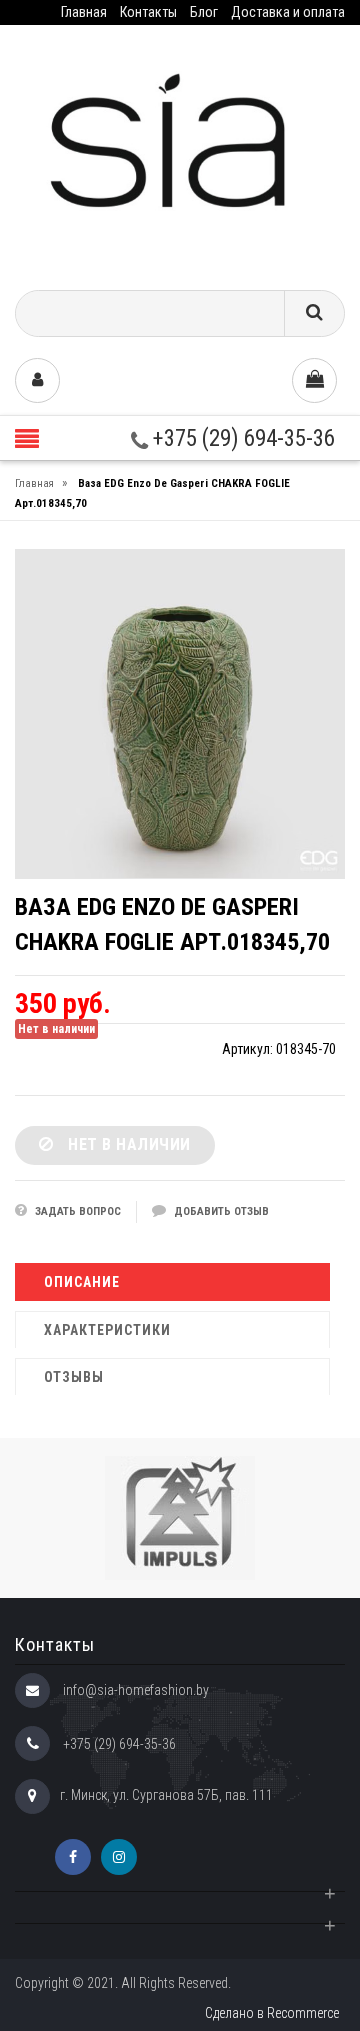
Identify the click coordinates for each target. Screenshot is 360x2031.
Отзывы (74, 1377)
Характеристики (107, 1330)
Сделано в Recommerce (272, 2013)
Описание (82, 1282)
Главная (84, 12)
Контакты (148, 12)
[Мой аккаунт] (37, 380)
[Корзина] (314, 380)
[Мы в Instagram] (119, 1857)
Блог (204, 12)
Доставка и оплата (288, 12)
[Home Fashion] (180, 150)
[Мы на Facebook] (73, 1857)
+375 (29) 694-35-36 (241, 438)
